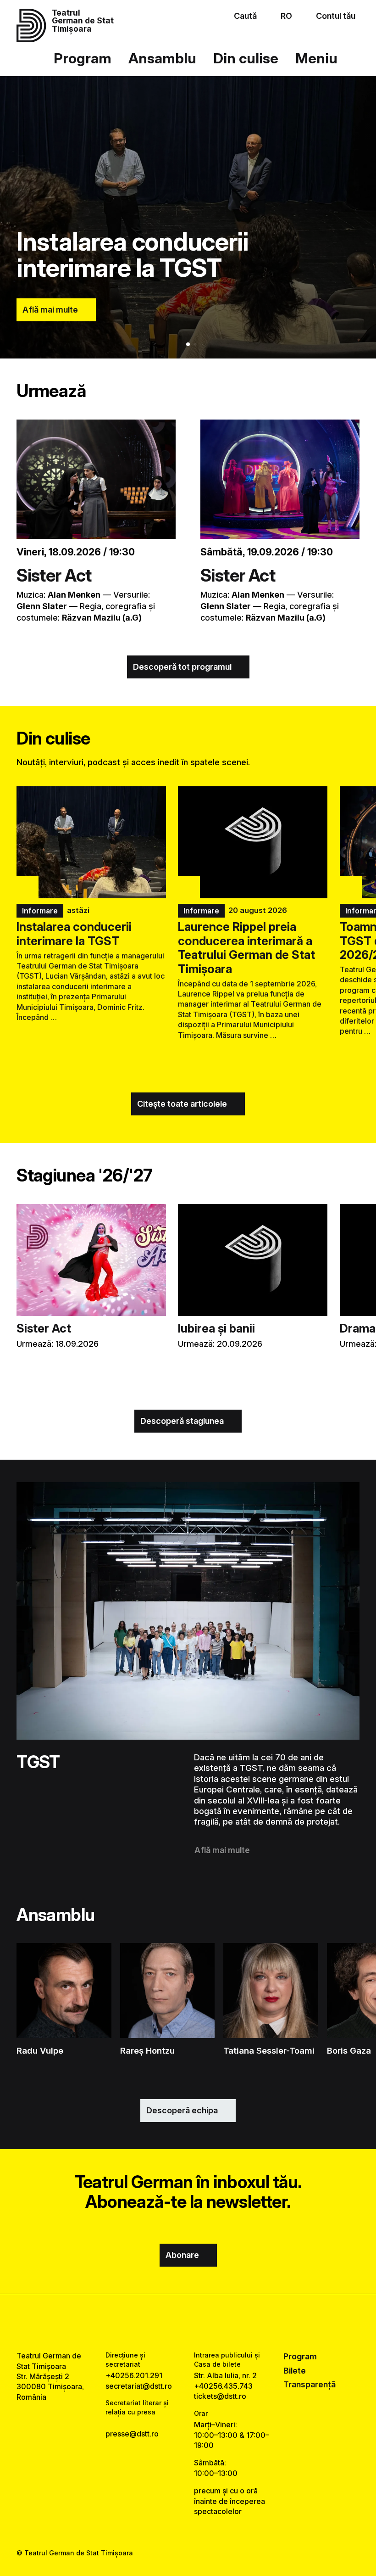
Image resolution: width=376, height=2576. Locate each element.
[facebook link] (163, 2323)
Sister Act (54, 575)
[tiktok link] (213, 2323)
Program (83, 58)
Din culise (246, 58)
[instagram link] (188, 2323)
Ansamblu (162, 58)
